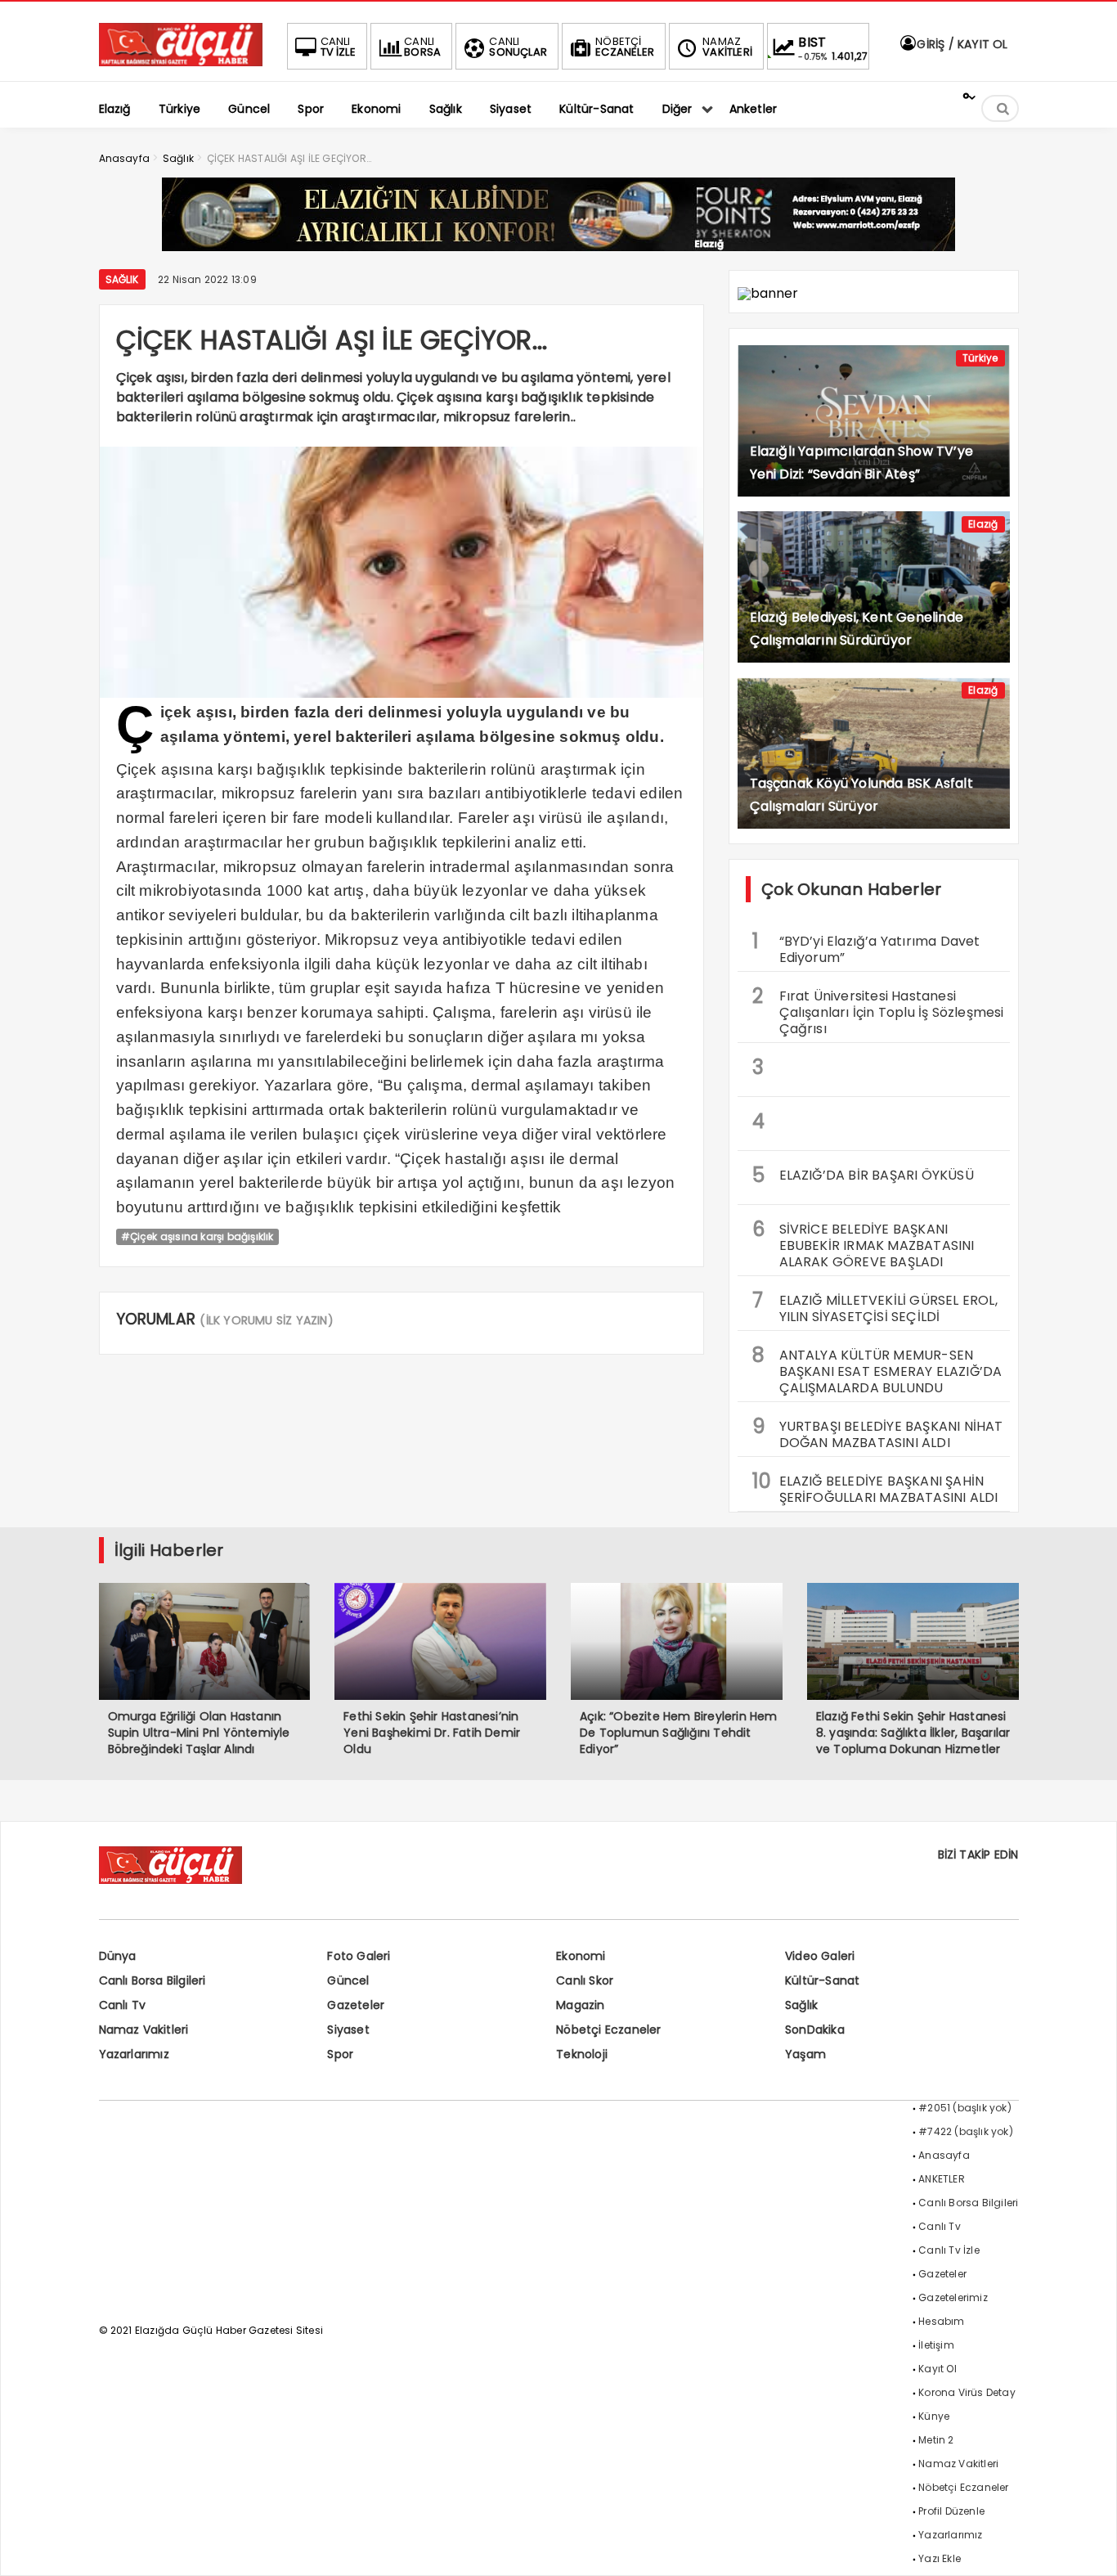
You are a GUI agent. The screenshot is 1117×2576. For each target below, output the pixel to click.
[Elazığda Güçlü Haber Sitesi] (181, 62)
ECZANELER (625, 47)
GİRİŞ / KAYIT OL (960, 44)
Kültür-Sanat (822, 1980)
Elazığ (983, 524)
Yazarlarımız (134, 2054)
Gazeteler (356, 2005)
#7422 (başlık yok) (966, 2131)
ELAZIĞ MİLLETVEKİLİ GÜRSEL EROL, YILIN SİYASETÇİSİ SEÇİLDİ (875, 1306)
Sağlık (122, 279)
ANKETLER (942, 2179)
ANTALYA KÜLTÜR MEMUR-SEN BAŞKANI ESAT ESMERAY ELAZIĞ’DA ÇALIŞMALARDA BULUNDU (877, 1369)
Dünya (118, 1956)
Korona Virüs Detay (967, 2392)
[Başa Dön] (1088, 2547)
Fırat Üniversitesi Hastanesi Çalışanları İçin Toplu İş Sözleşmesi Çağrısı (878, 1010)
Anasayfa (944, 2155)
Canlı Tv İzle (949, 2250)
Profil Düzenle (951, 2511)
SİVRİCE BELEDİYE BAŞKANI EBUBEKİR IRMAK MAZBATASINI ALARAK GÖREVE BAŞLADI (864, 1243)
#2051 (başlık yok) (965, 2108)
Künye (934, 2416)
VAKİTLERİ (727, 47)
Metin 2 (936, 2440)
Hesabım (941, 2321)
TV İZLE (338, 47)
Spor (340, 2054)
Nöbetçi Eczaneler (608, 2030)
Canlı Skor (585, 1980)
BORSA (422, 47)
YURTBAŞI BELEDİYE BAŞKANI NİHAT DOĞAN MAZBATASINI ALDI (878, 1432)
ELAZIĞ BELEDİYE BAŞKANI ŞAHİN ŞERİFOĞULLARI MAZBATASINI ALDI (875, 1487)
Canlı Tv (123, 2005)
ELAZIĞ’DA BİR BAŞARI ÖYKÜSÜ (863, 1175)
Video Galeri (820, 1956)
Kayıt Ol (938, 2369)
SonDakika (815, 2030)
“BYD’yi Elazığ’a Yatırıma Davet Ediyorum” (866, 947)
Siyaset (348, 2030)
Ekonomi (581, 1956)
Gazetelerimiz (953, 2297)
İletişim (936, 2345)
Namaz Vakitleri (144, 2030)
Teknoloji (582, 2054)
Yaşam (805, 2054)
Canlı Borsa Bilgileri (153, 1980)
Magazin (580, 2005)
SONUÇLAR (518, 47)
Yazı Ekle (940, 2558)
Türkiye (980, 358)
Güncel (348, 1980)
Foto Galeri (359, 1956)
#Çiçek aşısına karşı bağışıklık (197, 1236)
